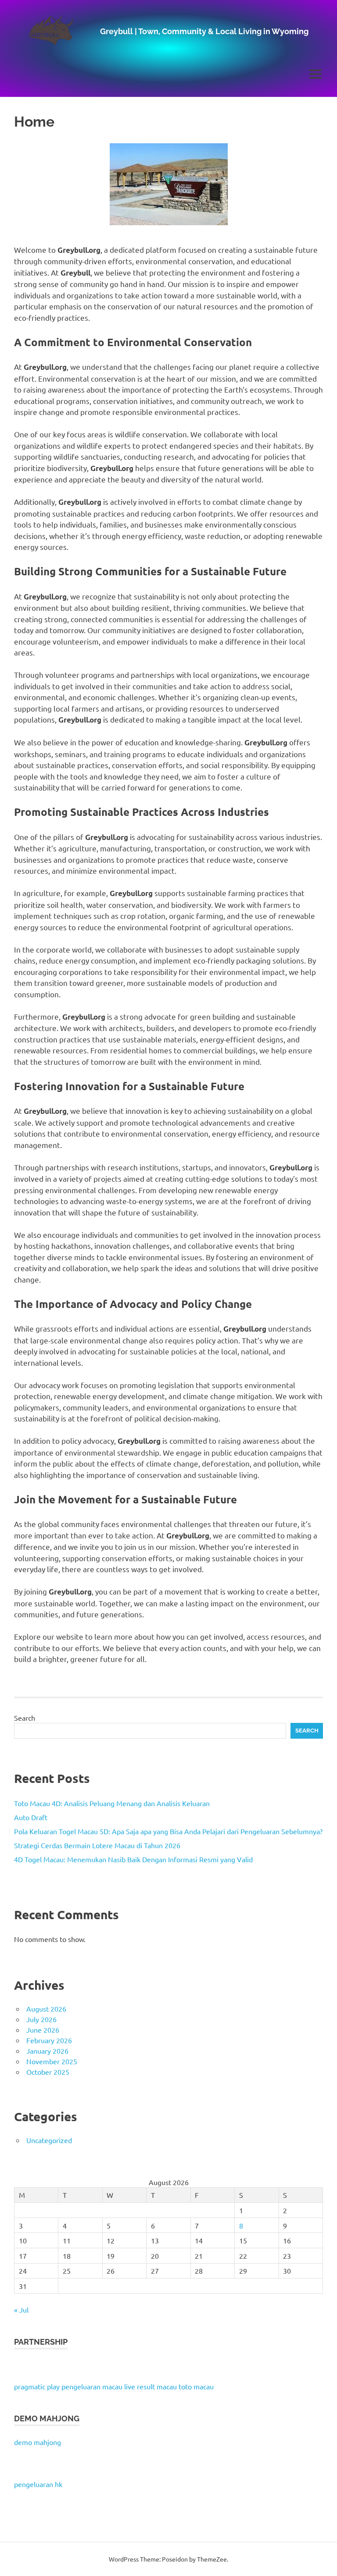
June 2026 (43, 2030)
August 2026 (46, 2009)
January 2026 (47, 2051)
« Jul (21, 2310)
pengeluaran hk (38, 2484)
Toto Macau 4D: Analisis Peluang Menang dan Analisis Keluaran (112, 1803)
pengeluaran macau (92, 2386)
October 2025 (48, 2072)
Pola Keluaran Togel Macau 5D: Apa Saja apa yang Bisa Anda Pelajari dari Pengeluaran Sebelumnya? (168, 1831)
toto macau (196, 2386)
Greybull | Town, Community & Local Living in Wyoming (204, 31)
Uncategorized (49, 2140)
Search (25, 1718)
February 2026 (49, 2040)
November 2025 (52, 2061)
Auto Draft (31, 1817)
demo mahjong (38, 2442)
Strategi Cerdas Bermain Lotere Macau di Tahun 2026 (97, 1845)
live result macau (151, 2386)
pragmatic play (37, 2386)
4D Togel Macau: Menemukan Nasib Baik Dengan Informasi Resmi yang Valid (133, 1859)
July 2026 (41, 2019)
